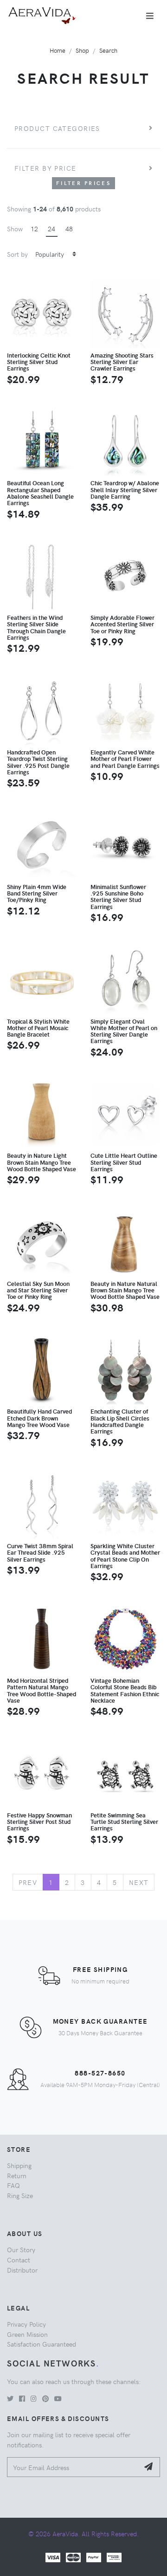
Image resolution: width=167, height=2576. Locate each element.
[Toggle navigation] (150, 16)
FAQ (13, 2185)
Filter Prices (83, 183)
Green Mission (27, 2334)
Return (17, 2175)
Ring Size (20, 2195)
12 (34, 229)
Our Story (21, 2249)
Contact (19, 2260)
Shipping (19, 2165)
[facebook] (22, 2398)
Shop (82, 50)
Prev (28, 1882)
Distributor (22, 2270)
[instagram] (34, 2398)
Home (58, 50)
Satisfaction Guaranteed (42, 2344)
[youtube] (58, 2398)
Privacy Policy (26, 2324)
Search (108, 50)
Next (139, 1882)
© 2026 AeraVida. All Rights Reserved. (83, 2533)
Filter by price (45, 168)
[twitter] (10, 2398)
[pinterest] (45, 2398)
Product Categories (57, 128)
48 (69, 229)
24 (51, 229)
